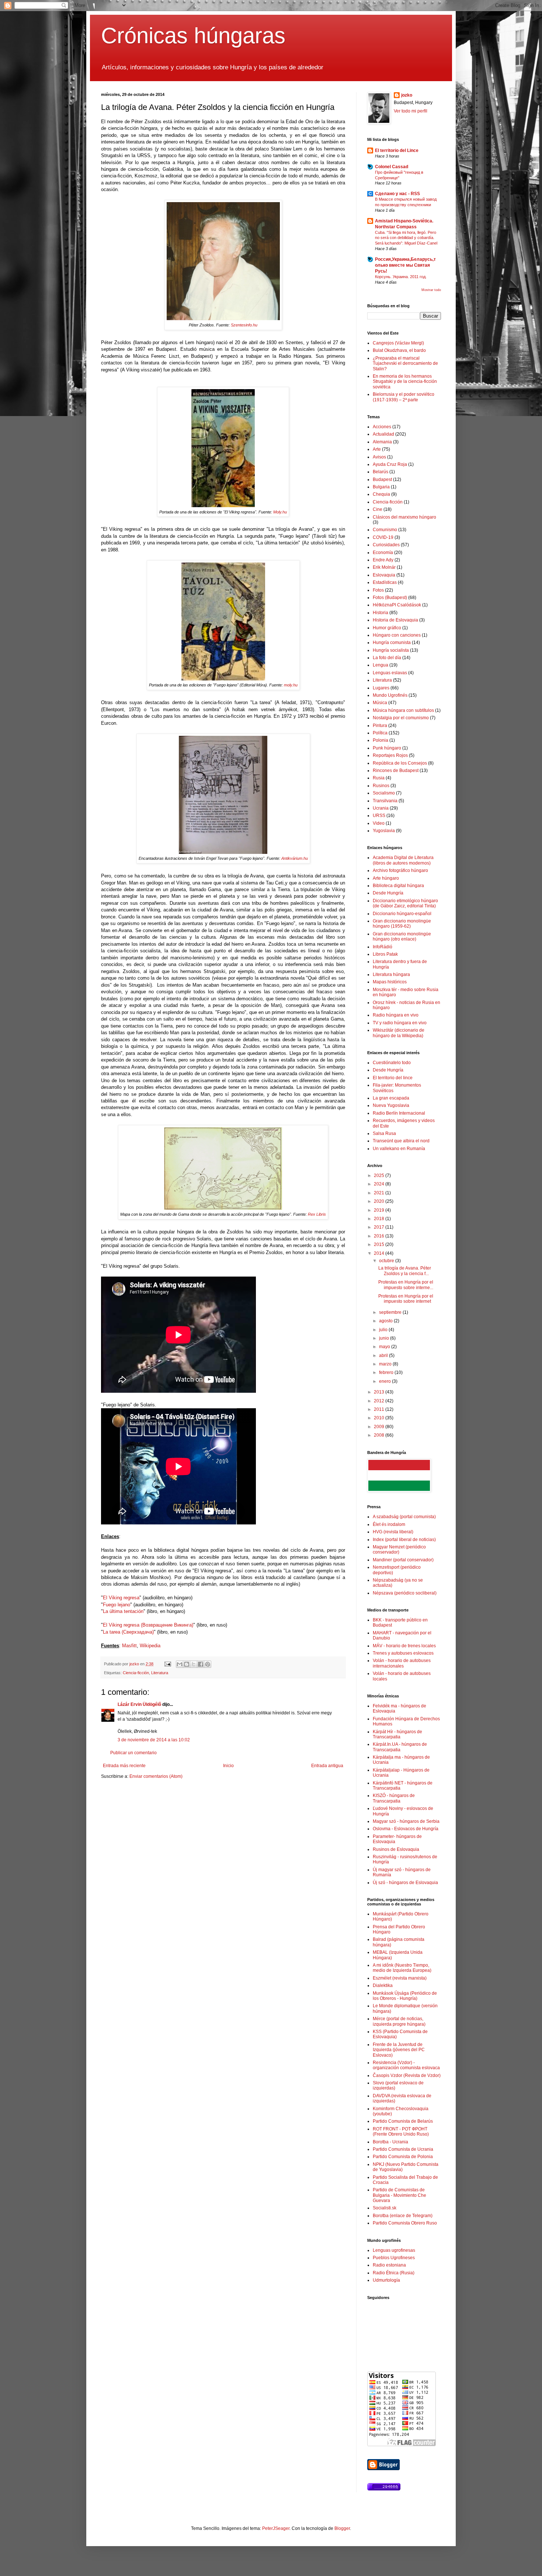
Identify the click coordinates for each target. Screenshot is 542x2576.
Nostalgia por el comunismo (401, 718)
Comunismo (385, 530)
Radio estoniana (389, 2265)
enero (385, 1381)
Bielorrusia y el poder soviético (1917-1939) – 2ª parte (404, 397)
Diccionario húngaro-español (402, 914)
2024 (380, 1184)
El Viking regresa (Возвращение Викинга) (148, 1625)
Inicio (228, 1766)
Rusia (379, 778)
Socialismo (384, 793)
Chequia (381, 494)
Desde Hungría (388, 893)
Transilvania (385, 801)
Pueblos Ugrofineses (394, 2258)
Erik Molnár (384, 567)
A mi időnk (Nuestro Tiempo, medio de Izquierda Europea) (402, 1968)
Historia (381, 613)
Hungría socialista (391, 650)
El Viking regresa (121, 1598)
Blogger (342, 2528)
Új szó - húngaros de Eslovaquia (405, 1883)
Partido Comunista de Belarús (403, 2121)
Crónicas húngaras (193, 36)
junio (385, 1338)
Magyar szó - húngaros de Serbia (406, 1821)
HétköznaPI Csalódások (397, 605)
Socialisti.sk (385, 2208)
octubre (387, 1261)
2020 (380, 1201)
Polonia (381, 740)
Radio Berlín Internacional (399, 1113)
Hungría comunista (392, 643)
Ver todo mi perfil (411, 111)
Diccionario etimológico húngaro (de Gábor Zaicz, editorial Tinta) (405, 903)
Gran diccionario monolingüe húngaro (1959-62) (402, 924)
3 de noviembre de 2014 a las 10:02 (154, 1740)
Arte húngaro (386, 878)
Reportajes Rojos (390, 755)
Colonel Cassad (392, 167)
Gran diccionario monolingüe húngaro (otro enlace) (402, 936)
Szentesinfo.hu (244, 325)
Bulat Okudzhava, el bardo (399, 350)
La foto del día (387, 658)
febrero (387, 1372)
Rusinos (381, 786)
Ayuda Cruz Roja (390, 464)
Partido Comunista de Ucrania (403, 2149)
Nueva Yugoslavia (391, 1105)
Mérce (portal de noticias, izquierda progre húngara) (399, 2021)
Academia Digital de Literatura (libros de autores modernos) (403, 860)
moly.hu (291, 685)
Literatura (160, 1673)
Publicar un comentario (133, 1753)
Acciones (382, 427)
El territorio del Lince (397, 150)
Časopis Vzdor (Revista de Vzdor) (407, 2075)
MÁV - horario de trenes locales (404, 1646)
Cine (378, 509)
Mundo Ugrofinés (390, 695)
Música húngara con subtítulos (403, 710)
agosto (386, 1321)
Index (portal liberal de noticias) (404, 1540)
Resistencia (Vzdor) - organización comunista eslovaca (406, 2065)
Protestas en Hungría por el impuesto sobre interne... (406, 1285)
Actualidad (383, 434)
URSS (379, 816)
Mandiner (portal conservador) (403, 1560)
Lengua (381, 665)
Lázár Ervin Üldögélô (139, 1704)
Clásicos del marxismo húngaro (404, 517)
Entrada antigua (327, 1766)
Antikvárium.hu (295, 858)
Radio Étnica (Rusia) (394, 2273)
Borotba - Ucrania (390, 2142)
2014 (380, 1253)
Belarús (381, 472)
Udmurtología (386, 2280)
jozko (407, 95)
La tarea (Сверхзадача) (128, 1632)
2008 (380, 1435)
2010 (380, 1418)
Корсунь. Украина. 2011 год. (401, 277)
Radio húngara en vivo (396, 1015)
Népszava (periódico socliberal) (405, 1593)
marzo (386, 1364)
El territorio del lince (393, 1078)
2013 (380, 1392)
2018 (380, 1219)
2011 (380, 1409)
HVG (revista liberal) (393, 1532)
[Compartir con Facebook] (201, 1664)
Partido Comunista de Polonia (403, 2157)
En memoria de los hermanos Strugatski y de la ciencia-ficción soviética (405, 382)
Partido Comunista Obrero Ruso (405, 2223)
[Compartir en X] (194, 1664)
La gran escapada (391, 1098)
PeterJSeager (276, 2528)
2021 (380, 1193)
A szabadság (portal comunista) (404, 1517)
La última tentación (123, 1611)
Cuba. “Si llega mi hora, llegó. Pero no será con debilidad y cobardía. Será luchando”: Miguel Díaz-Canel (406, 238)
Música (380, 703)
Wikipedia (150, 1646)
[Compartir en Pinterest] (208, 1664)
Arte (377, 449)
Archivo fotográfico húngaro (400, 870)
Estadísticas (385, 582)
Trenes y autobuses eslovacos (403, 1653)
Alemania (382, 442)
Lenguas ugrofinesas (394, 2250)
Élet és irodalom (389, 1524)
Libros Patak (385, 954)
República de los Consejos (400, 763)
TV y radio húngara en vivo (400, 1023)
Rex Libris (317, 1214)
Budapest (382, 479)
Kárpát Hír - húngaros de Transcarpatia (397, 1734)
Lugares (381, 688)
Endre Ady (383, 560)
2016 (380, 1236)
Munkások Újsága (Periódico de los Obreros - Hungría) (405, 1996)
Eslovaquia (384, 575)
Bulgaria (381, 487)
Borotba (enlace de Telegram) (403, 2216)
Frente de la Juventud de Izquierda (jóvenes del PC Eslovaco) (399, 2050)
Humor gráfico (387, 628)
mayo (385, 1347)
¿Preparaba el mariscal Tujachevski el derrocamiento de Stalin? (405, 363)
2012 (380, 1401)
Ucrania (381, 808)
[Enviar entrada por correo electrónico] (167, 1664)
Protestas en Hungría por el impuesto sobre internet (406, 1299)
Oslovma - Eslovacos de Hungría (406, 1829)
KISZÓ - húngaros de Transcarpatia (394, 1798)
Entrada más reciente (124, 1766)
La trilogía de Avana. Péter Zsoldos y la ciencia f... (405, 1271)
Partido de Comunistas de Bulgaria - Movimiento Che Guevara (399, 2195)
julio (384, 1330)
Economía (383, 553)
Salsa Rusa (384, 1133)
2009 (380, 1427)
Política (380, 733)
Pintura (380, 726)
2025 (380, 1176)
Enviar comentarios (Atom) (156, 1776)
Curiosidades (386, 545)
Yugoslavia (384, 831)
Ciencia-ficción (136, 1673)
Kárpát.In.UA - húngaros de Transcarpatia (400, 1747)
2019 (380, 1210)
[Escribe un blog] (187, 1664)
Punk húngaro (387, 748)
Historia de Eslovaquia (395, 620)
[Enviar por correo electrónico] (180, 1664)
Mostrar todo (431, 290)
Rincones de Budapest (396, 771)
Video (379, 823)
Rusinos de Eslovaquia (396, 1849)
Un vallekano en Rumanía (399, 1149)
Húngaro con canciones (397, 635)
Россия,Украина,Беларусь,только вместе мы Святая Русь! (405, 265)
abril (384, 1355)
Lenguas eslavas (390, 673)
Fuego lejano (117, 1605)
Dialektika (383, 1985)
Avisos (379, 457)
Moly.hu (280, 512)
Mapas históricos (390, 982)
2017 (380, 1227)
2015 (380, 1244)
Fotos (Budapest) (390, 598)
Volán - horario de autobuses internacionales (402, 1663)
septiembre (391, 1312)
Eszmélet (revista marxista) (400, 1978)
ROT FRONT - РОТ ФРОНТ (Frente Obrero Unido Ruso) (401, 2132)
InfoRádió (383, 947)
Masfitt (129, 1646)
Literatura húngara (391, 974)
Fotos (378, 590)
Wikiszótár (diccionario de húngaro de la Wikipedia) (399, 1033)
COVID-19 (383, 537)
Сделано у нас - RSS (397, 194)
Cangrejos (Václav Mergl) (398, 343)
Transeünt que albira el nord (401, 1141)
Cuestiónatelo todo (392, 1063)
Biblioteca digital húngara (398, 886)
